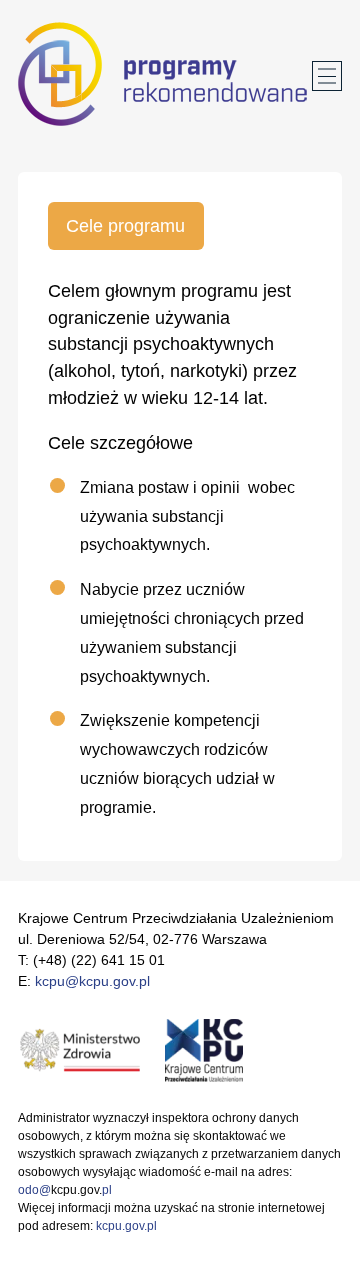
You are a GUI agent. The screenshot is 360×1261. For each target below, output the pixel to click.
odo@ (34, 1190)
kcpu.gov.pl (126, 1226)
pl (107, 1190)
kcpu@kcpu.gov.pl (92, 981)
